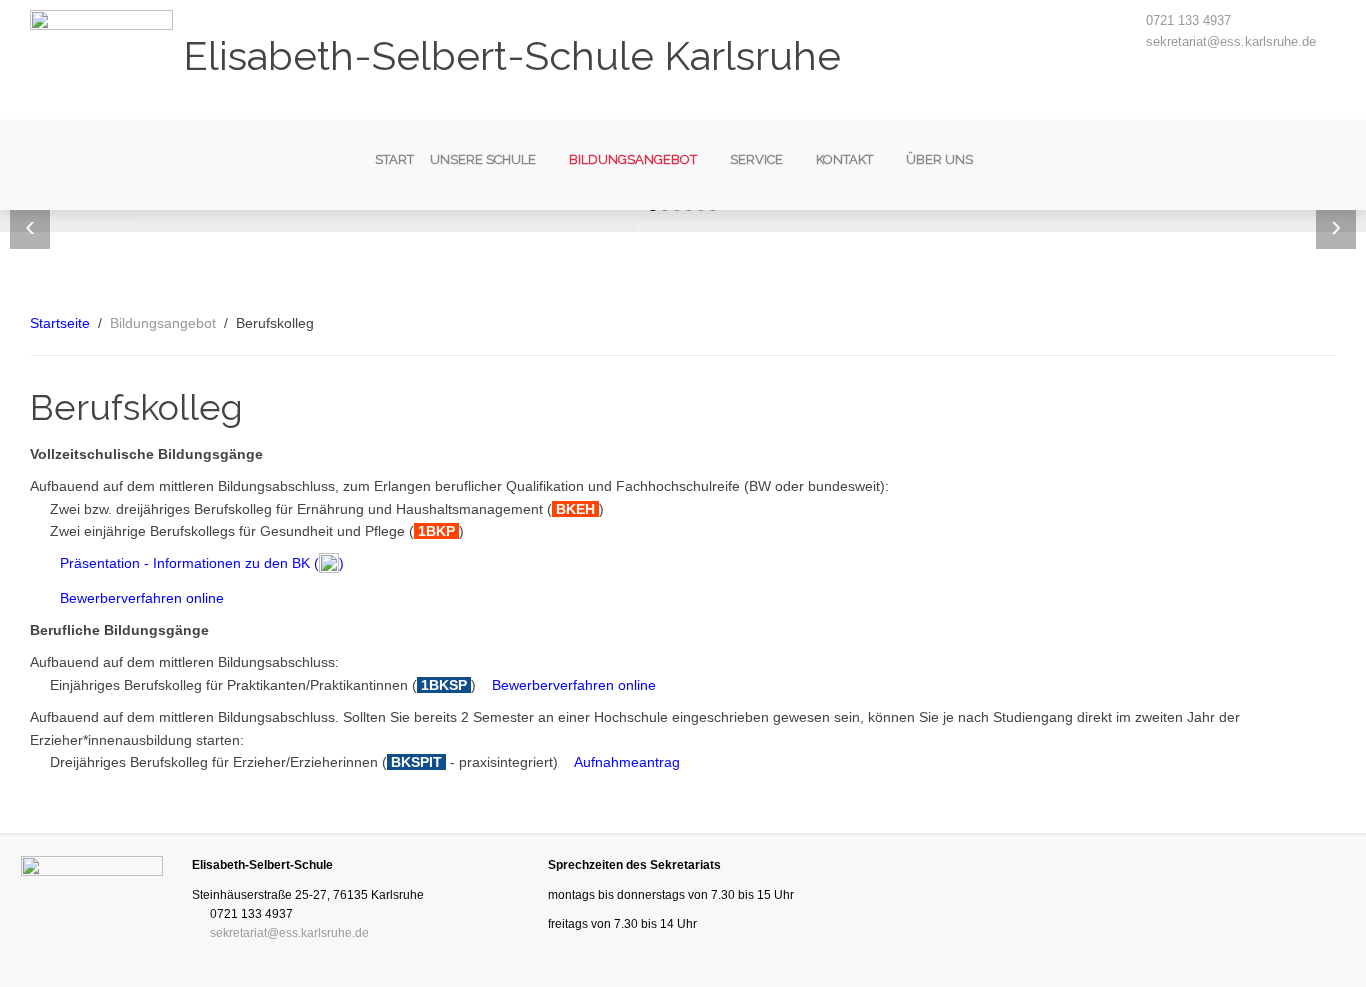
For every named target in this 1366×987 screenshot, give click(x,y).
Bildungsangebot (633, 159)
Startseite (60, 323)
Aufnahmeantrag (627, 762)
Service (756, 159)
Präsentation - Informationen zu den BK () (202, 563)
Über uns (939, 159)
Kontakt (844, 159)
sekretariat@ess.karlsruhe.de (1231, 41)
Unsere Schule (483, 159)
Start (394, 159)
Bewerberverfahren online (142, 598)
